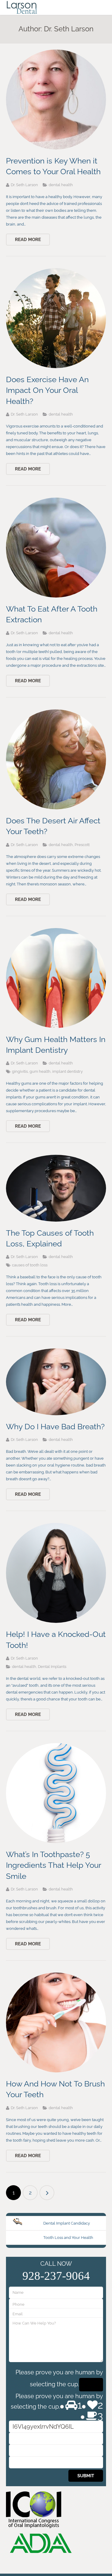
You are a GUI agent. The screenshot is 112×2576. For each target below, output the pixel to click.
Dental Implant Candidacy (67, 2223)
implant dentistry (67, 1071)
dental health (61, 185)
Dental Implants (52, 1667)
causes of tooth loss (30, 1265)
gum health (40, 1071)
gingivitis (20, 1071)
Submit (86, 2476)
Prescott (82, 845)
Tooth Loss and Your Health (68, 2238)
